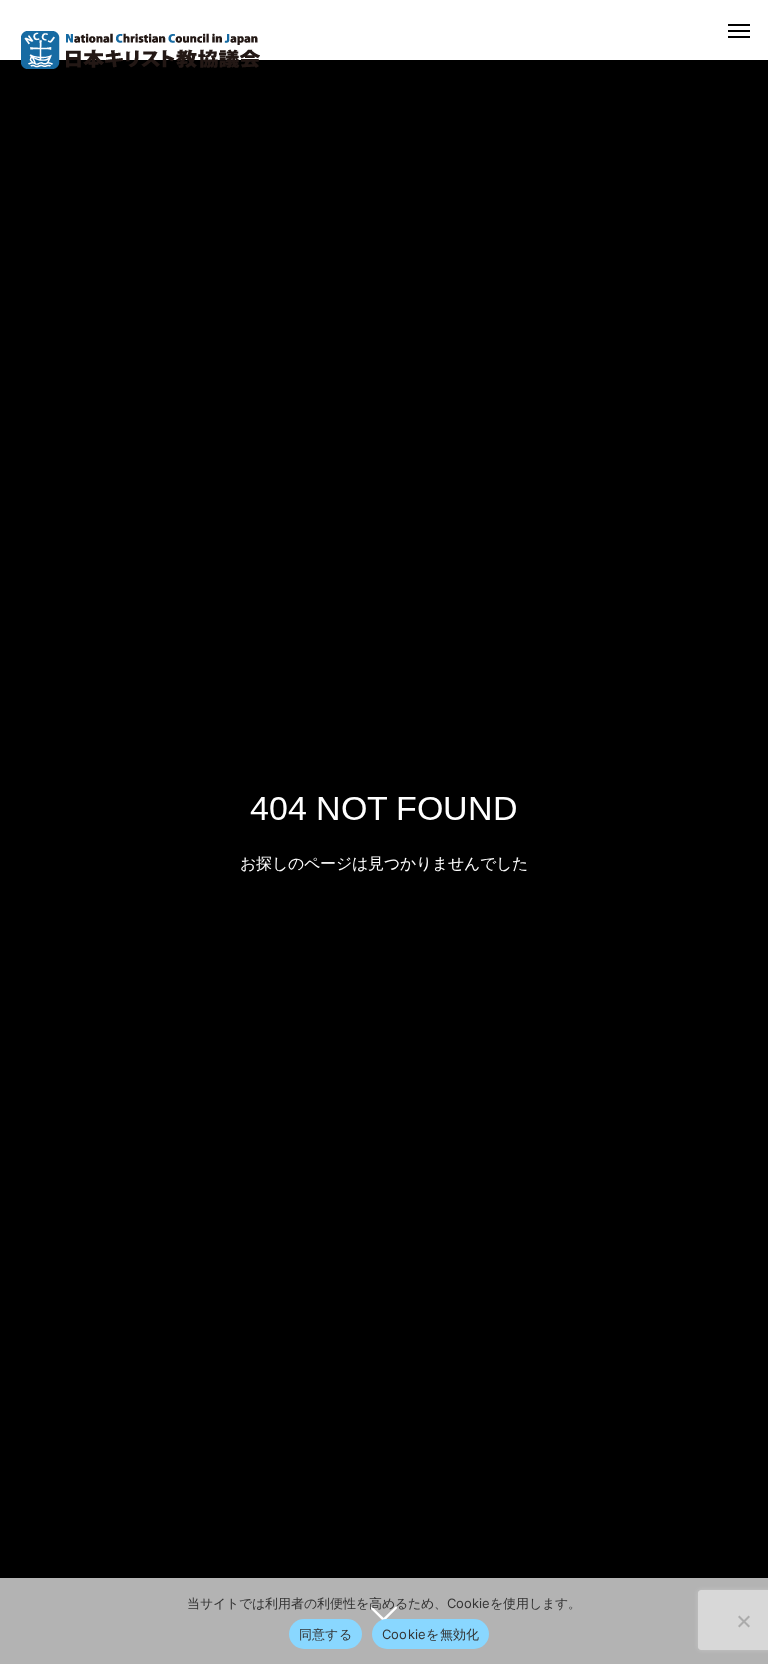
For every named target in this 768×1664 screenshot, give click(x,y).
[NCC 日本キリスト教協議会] (140, 50)
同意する (325, 1634)
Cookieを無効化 (431, 1634)
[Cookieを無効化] (743, 1621)
